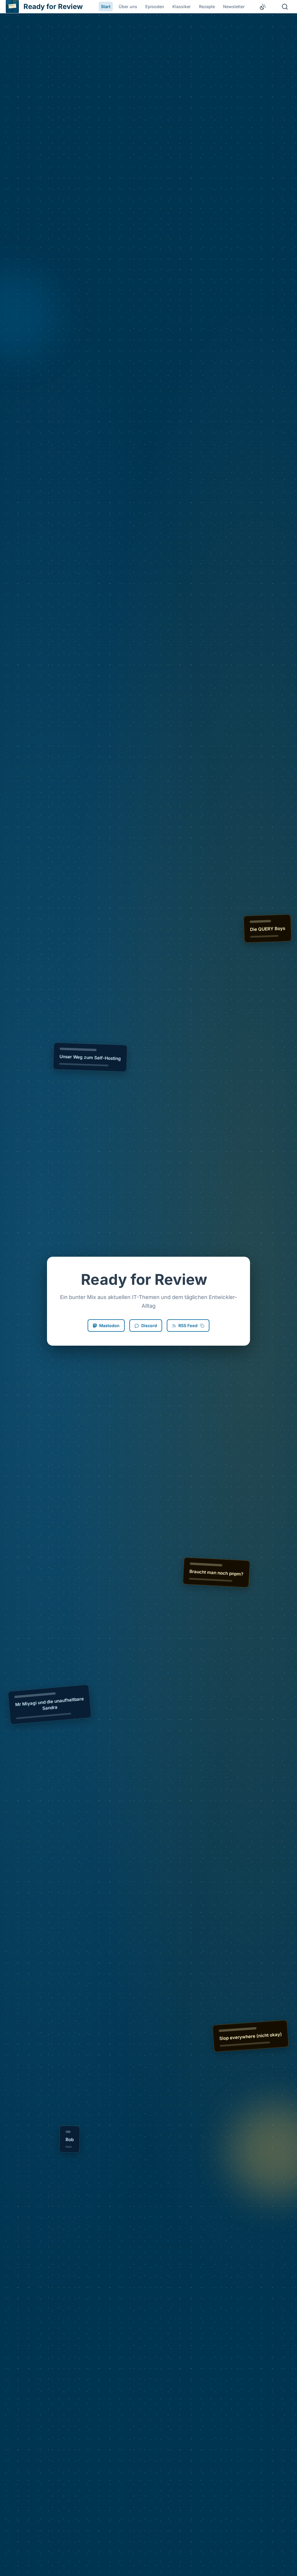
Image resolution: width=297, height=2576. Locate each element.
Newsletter (234, 7)
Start (106, 7)
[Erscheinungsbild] (263, 7)
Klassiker (182, 7)
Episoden (155, 7)
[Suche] (285, 7)
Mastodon (109, 1326)
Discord (149, 1326)
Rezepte (207, 7)
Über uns (128, 7)
